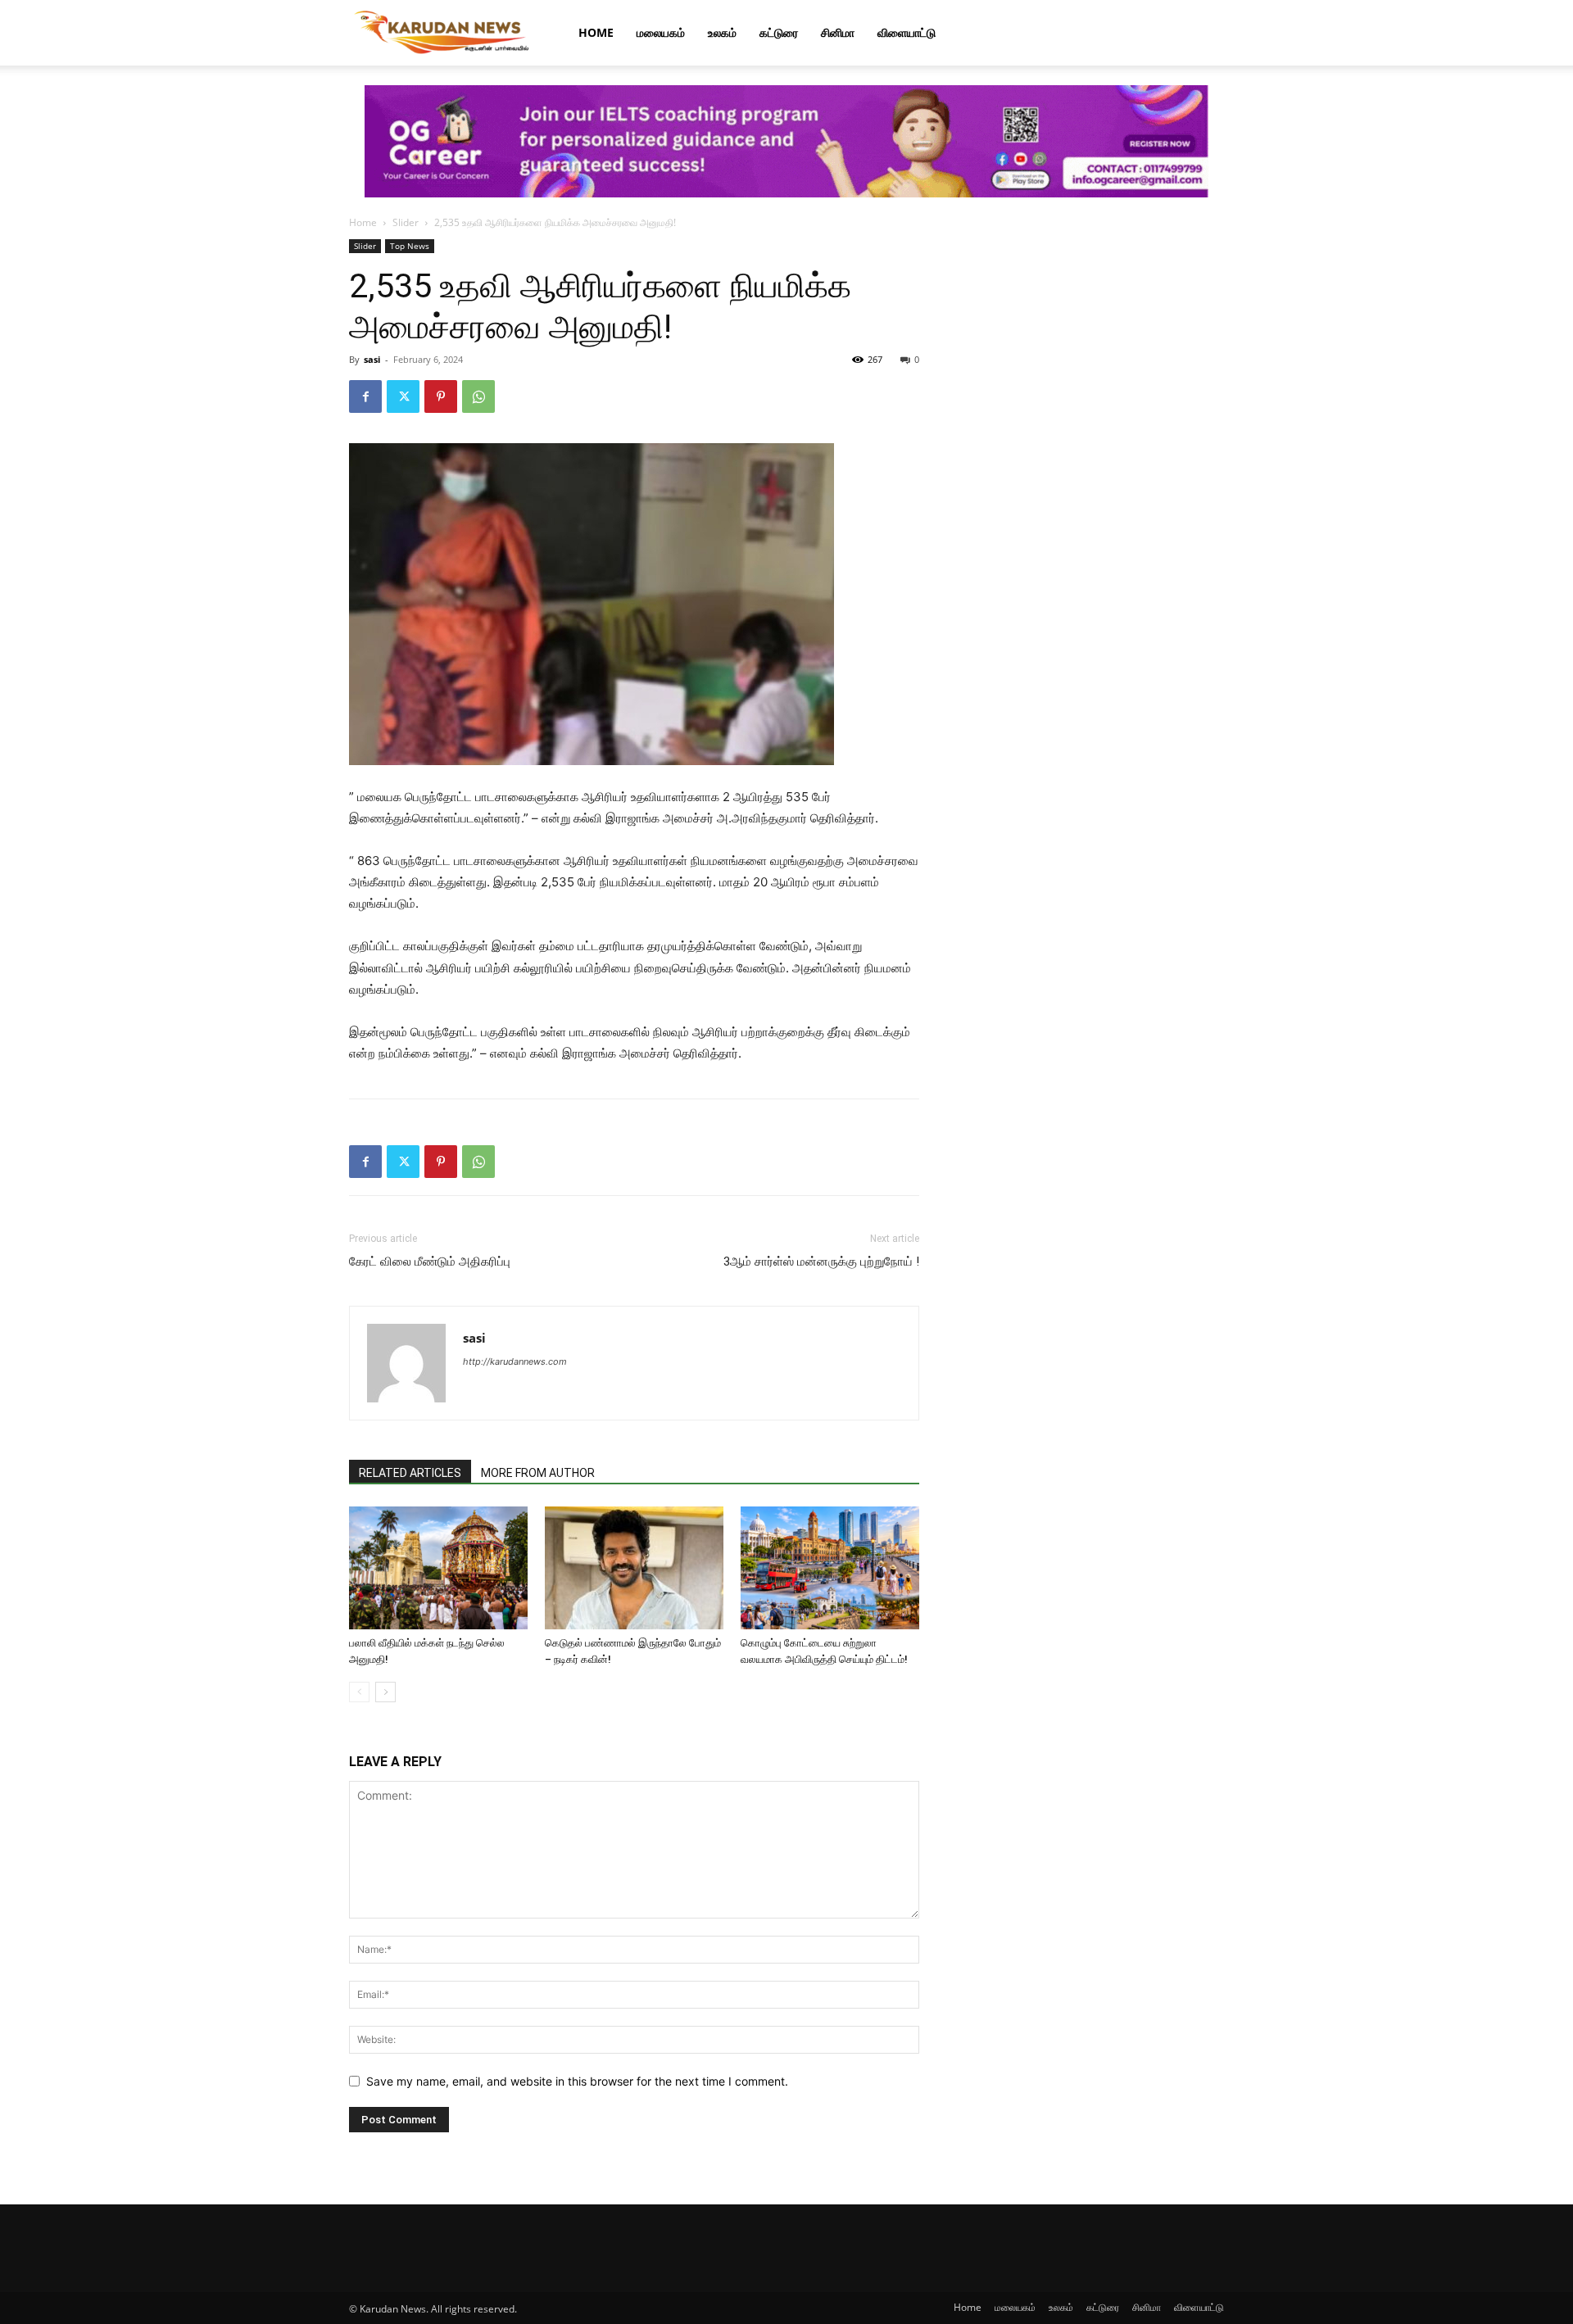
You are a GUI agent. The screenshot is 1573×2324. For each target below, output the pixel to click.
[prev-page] (359, 1692)
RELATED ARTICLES (410, 1473)
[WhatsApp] (478, 396)
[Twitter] (403, 396)
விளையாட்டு (907, 32)
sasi (372, 359)
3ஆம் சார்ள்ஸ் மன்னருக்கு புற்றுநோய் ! (821, 1262)
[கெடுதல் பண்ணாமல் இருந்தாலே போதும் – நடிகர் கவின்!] (634, 1568)
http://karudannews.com (515, 1361)
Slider (406, 222)
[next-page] (385, 1692)
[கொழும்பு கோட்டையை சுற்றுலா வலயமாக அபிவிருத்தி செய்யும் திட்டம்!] (830, 1568)
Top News (410, 246)
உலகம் (722, 32)
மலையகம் (661, 32)
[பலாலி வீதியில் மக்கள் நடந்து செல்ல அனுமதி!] (438, 1568)
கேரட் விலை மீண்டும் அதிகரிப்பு (430, 1262)
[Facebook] (365, 396)
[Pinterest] (441, 396)
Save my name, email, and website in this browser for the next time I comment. (577, 2081)
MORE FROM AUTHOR (538, 1473)
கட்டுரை (779, 32)
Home (596, 32)
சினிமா (838, 32)
